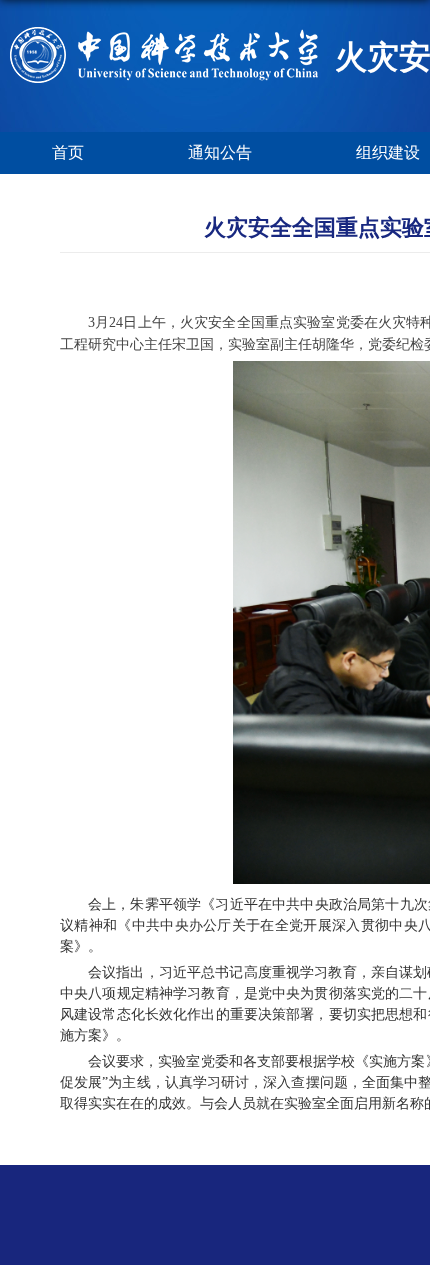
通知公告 (220, 152)
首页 (68, 152)
